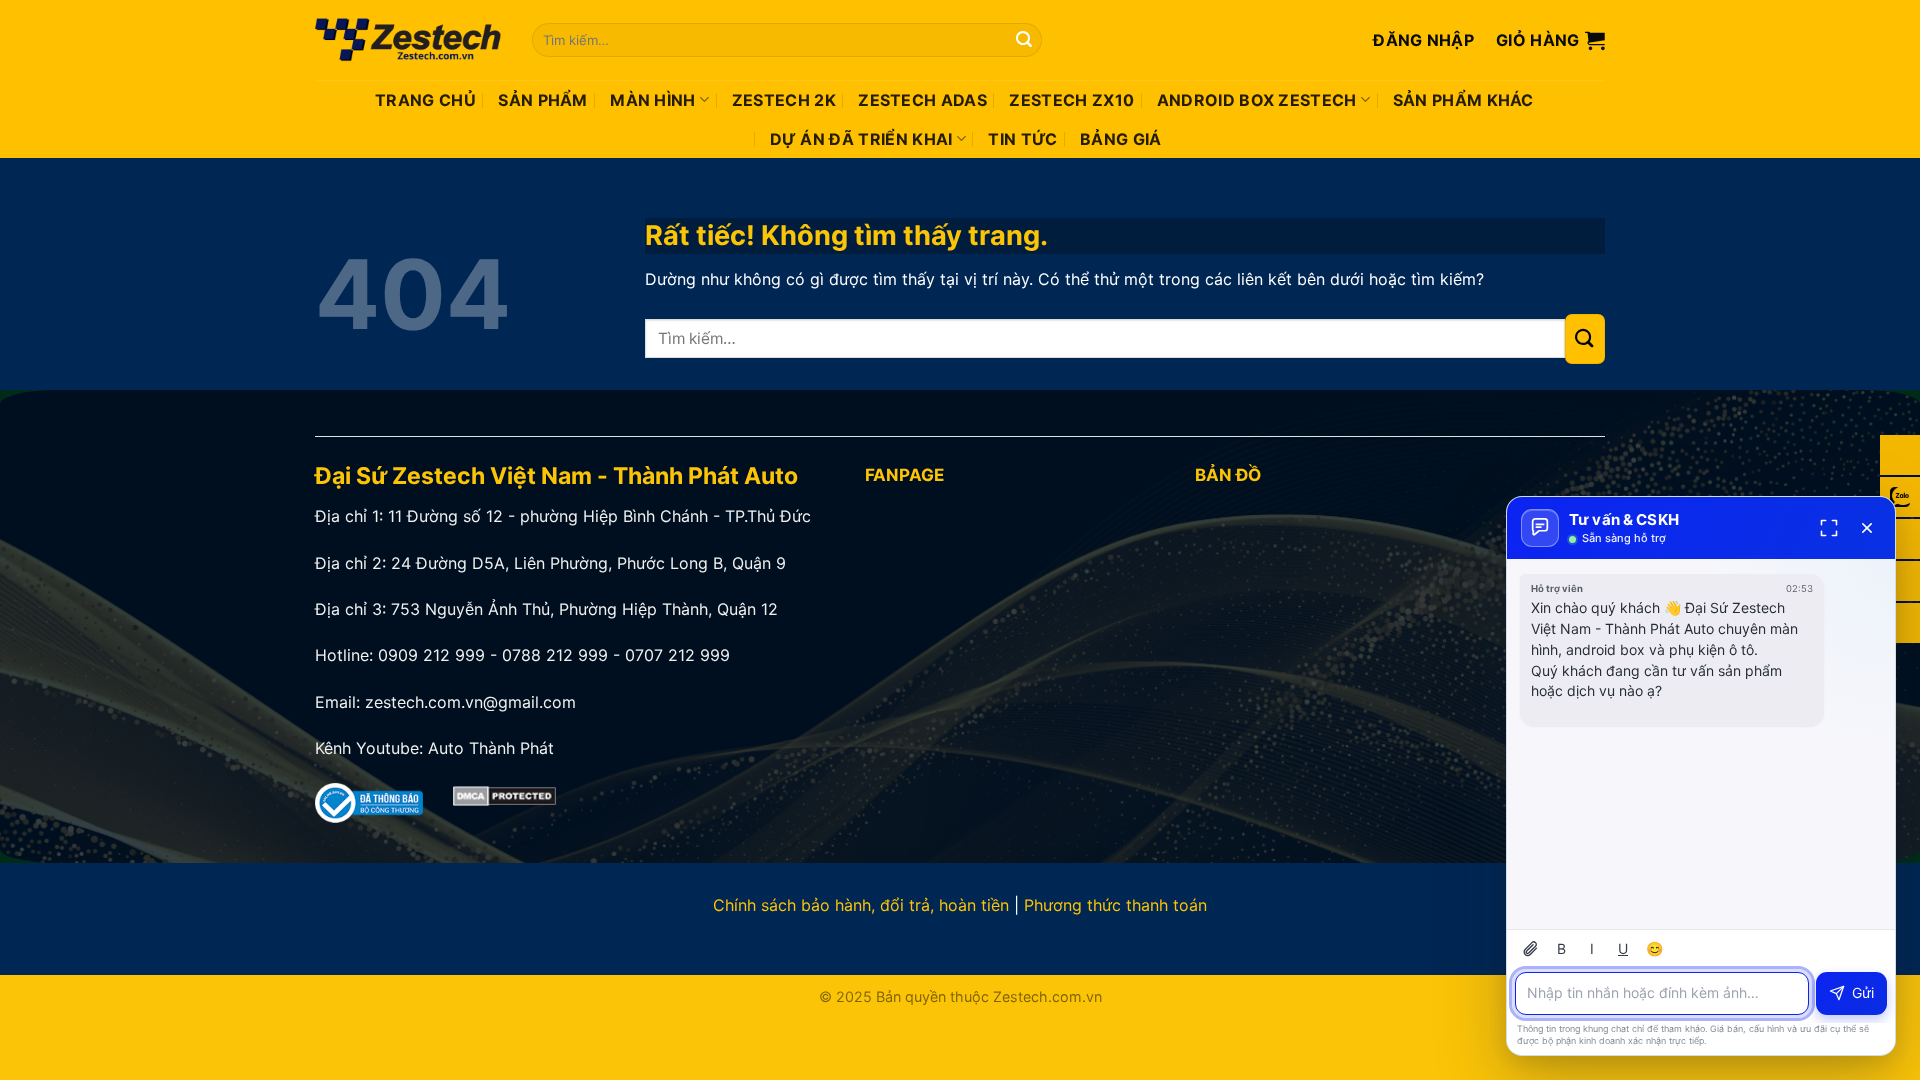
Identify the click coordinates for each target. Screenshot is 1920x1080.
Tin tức (1022, 139)
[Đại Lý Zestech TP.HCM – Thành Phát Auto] (408, 39)
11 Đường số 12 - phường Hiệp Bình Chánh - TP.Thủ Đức (599, 516)
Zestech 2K (784, 100)
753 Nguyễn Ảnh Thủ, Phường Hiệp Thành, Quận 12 (584, 609)
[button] (1423, 40)
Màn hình (653, 100)
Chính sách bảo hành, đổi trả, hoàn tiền (861, 905)
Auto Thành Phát (491, 748)
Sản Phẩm (543, 100)
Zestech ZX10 (1071, 100)
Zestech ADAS (922, 100)
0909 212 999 (431, 655)
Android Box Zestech (1257, 100)
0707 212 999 (677, 655)
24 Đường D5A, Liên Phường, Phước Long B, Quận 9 (588, 563)
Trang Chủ (425, 100)
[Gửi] (1024, 40)
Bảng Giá (1121, 139)
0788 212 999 (555, 655)
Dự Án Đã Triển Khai (861, 139)
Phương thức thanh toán (1115, 905)
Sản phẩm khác (1463, 100)
